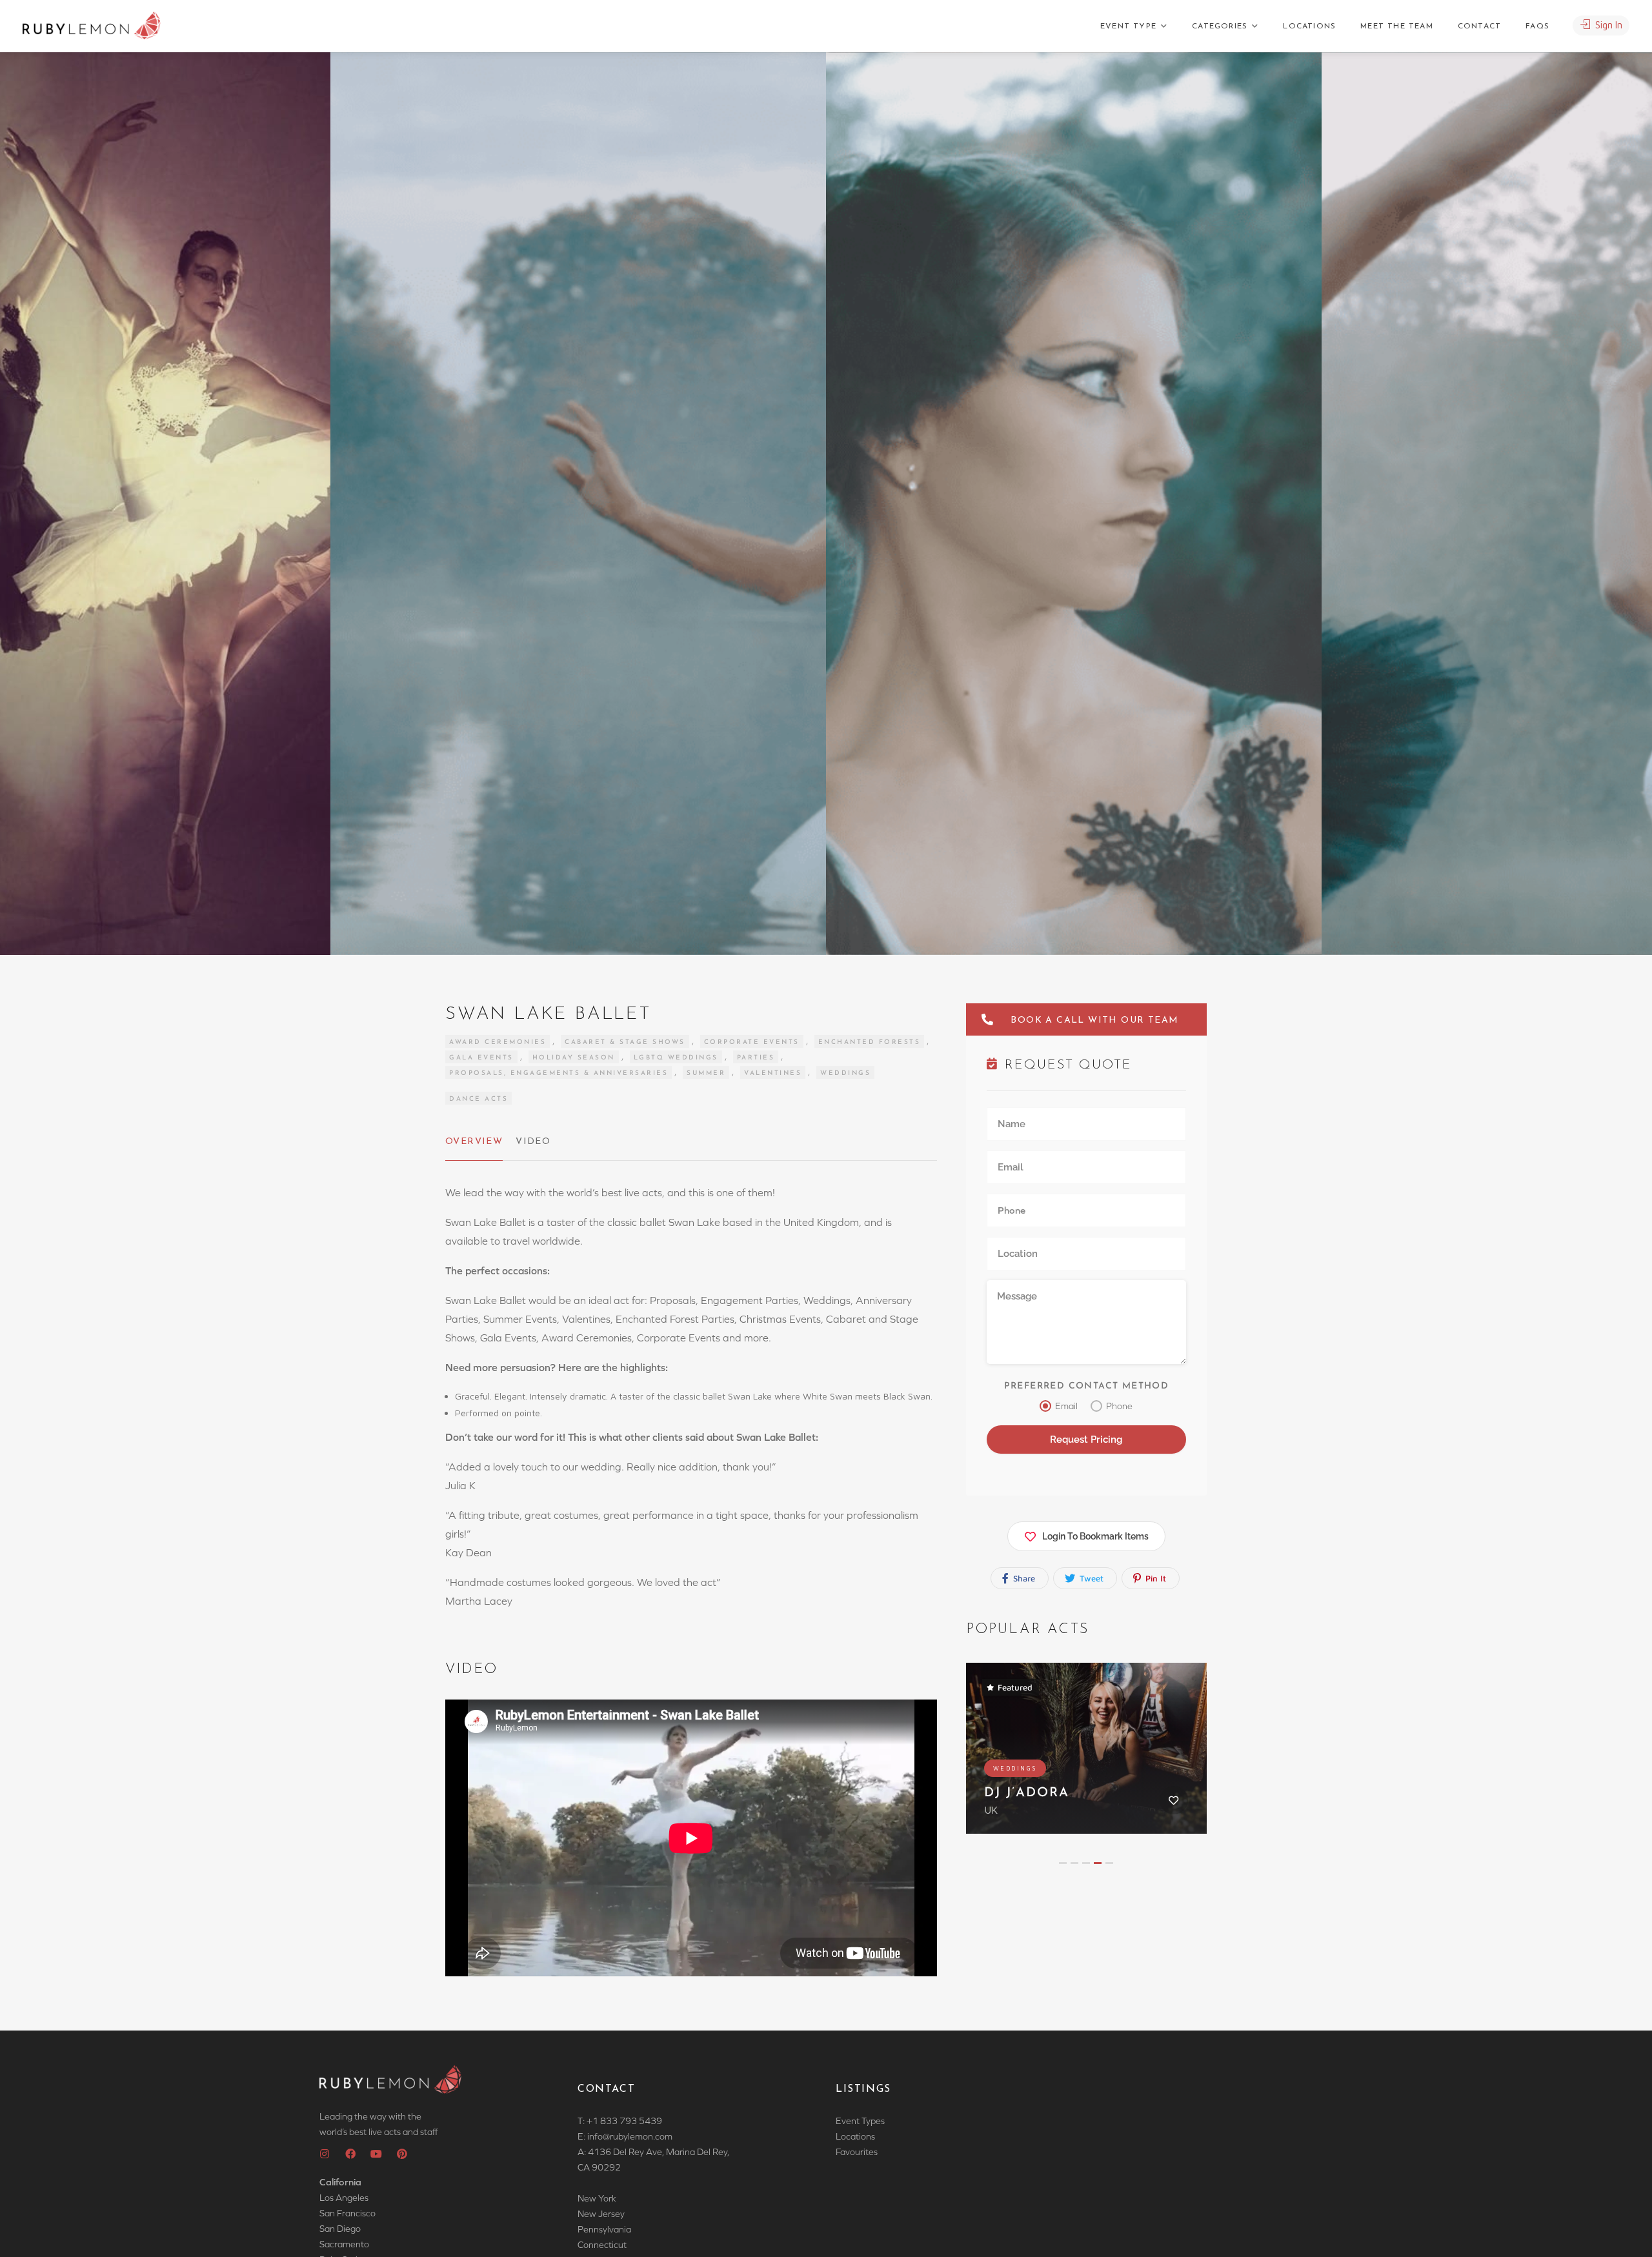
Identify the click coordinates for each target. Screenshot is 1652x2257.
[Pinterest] (402, 2154)
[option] (1074, 504)
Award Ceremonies (498, 1042)
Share (1023, 1578)
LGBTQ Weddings (676, 1058)
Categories (1220, 26)
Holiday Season (574, 1058)
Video (533, 1142)
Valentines (773, 1073)
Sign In (1607, 25)
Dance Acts (478, 1099)
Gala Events (481, 1058)
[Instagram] (325, 2154)
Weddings (845, 1073)
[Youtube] (376, 2154)
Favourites (857, 2152)
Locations (1309, 26)
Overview (474, 1142)
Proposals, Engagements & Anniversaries (559, 1073)
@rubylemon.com (638, 2136)
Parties (756, 1058)
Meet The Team (1397, 26)
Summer (706, 1073)
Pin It (1154, 1578)
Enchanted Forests (870, 1042)
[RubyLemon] (92, 26)
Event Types (860, 2121)
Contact (1479, 26)
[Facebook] (350, 2154)
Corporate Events (752, 1042)
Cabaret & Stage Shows (625, 1042)
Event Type (1128, 26)
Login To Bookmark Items (1095, 1536)
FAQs (1537, 26)
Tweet (1090, 1578)
